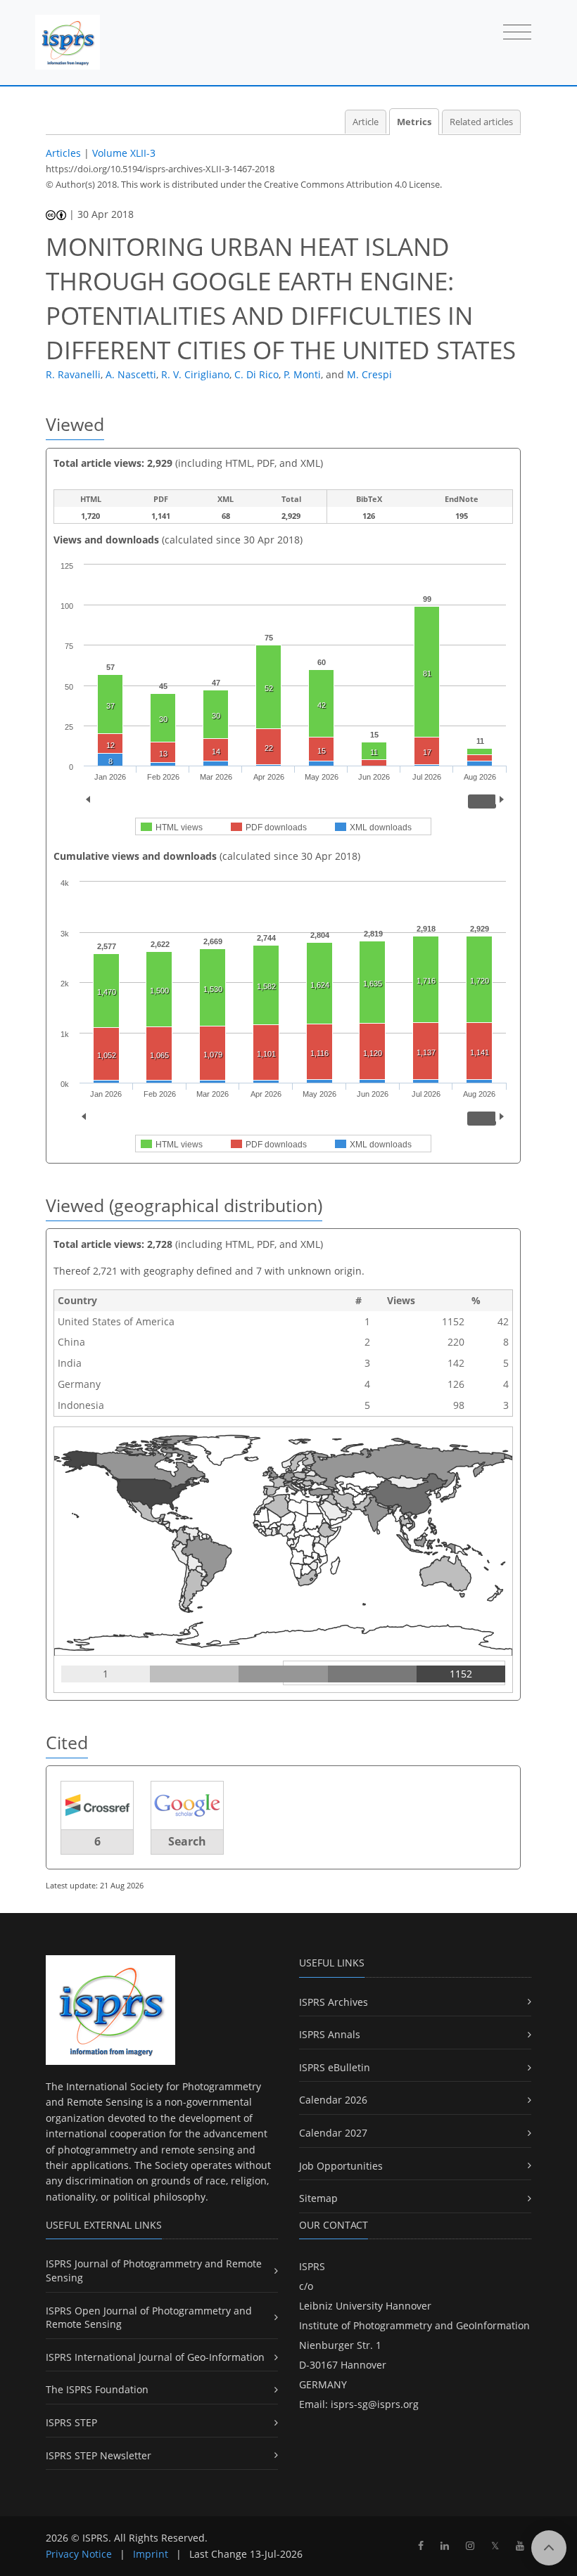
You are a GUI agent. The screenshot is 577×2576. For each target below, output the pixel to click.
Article (366, 122)
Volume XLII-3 (124, 153)
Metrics (414, 122)
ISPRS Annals (330, 2034)
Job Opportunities (341, 2166)
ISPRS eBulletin (335, 2067)
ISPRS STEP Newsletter (99, 2455)
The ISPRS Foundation (97, 2389)
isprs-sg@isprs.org (375, 2404)
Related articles (481, 122)
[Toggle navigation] (517, 33)
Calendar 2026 (333, 2100)
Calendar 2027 (333, 2133)
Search (187, 1841)
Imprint (151, 2554)
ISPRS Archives (334, 2002)
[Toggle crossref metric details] (97, 1804)
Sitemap (318, 2198)
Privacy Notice (79, 2554)
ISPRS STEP (71, 2422)
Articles (63, 153)
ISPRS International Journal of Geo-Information (155, 2357)
